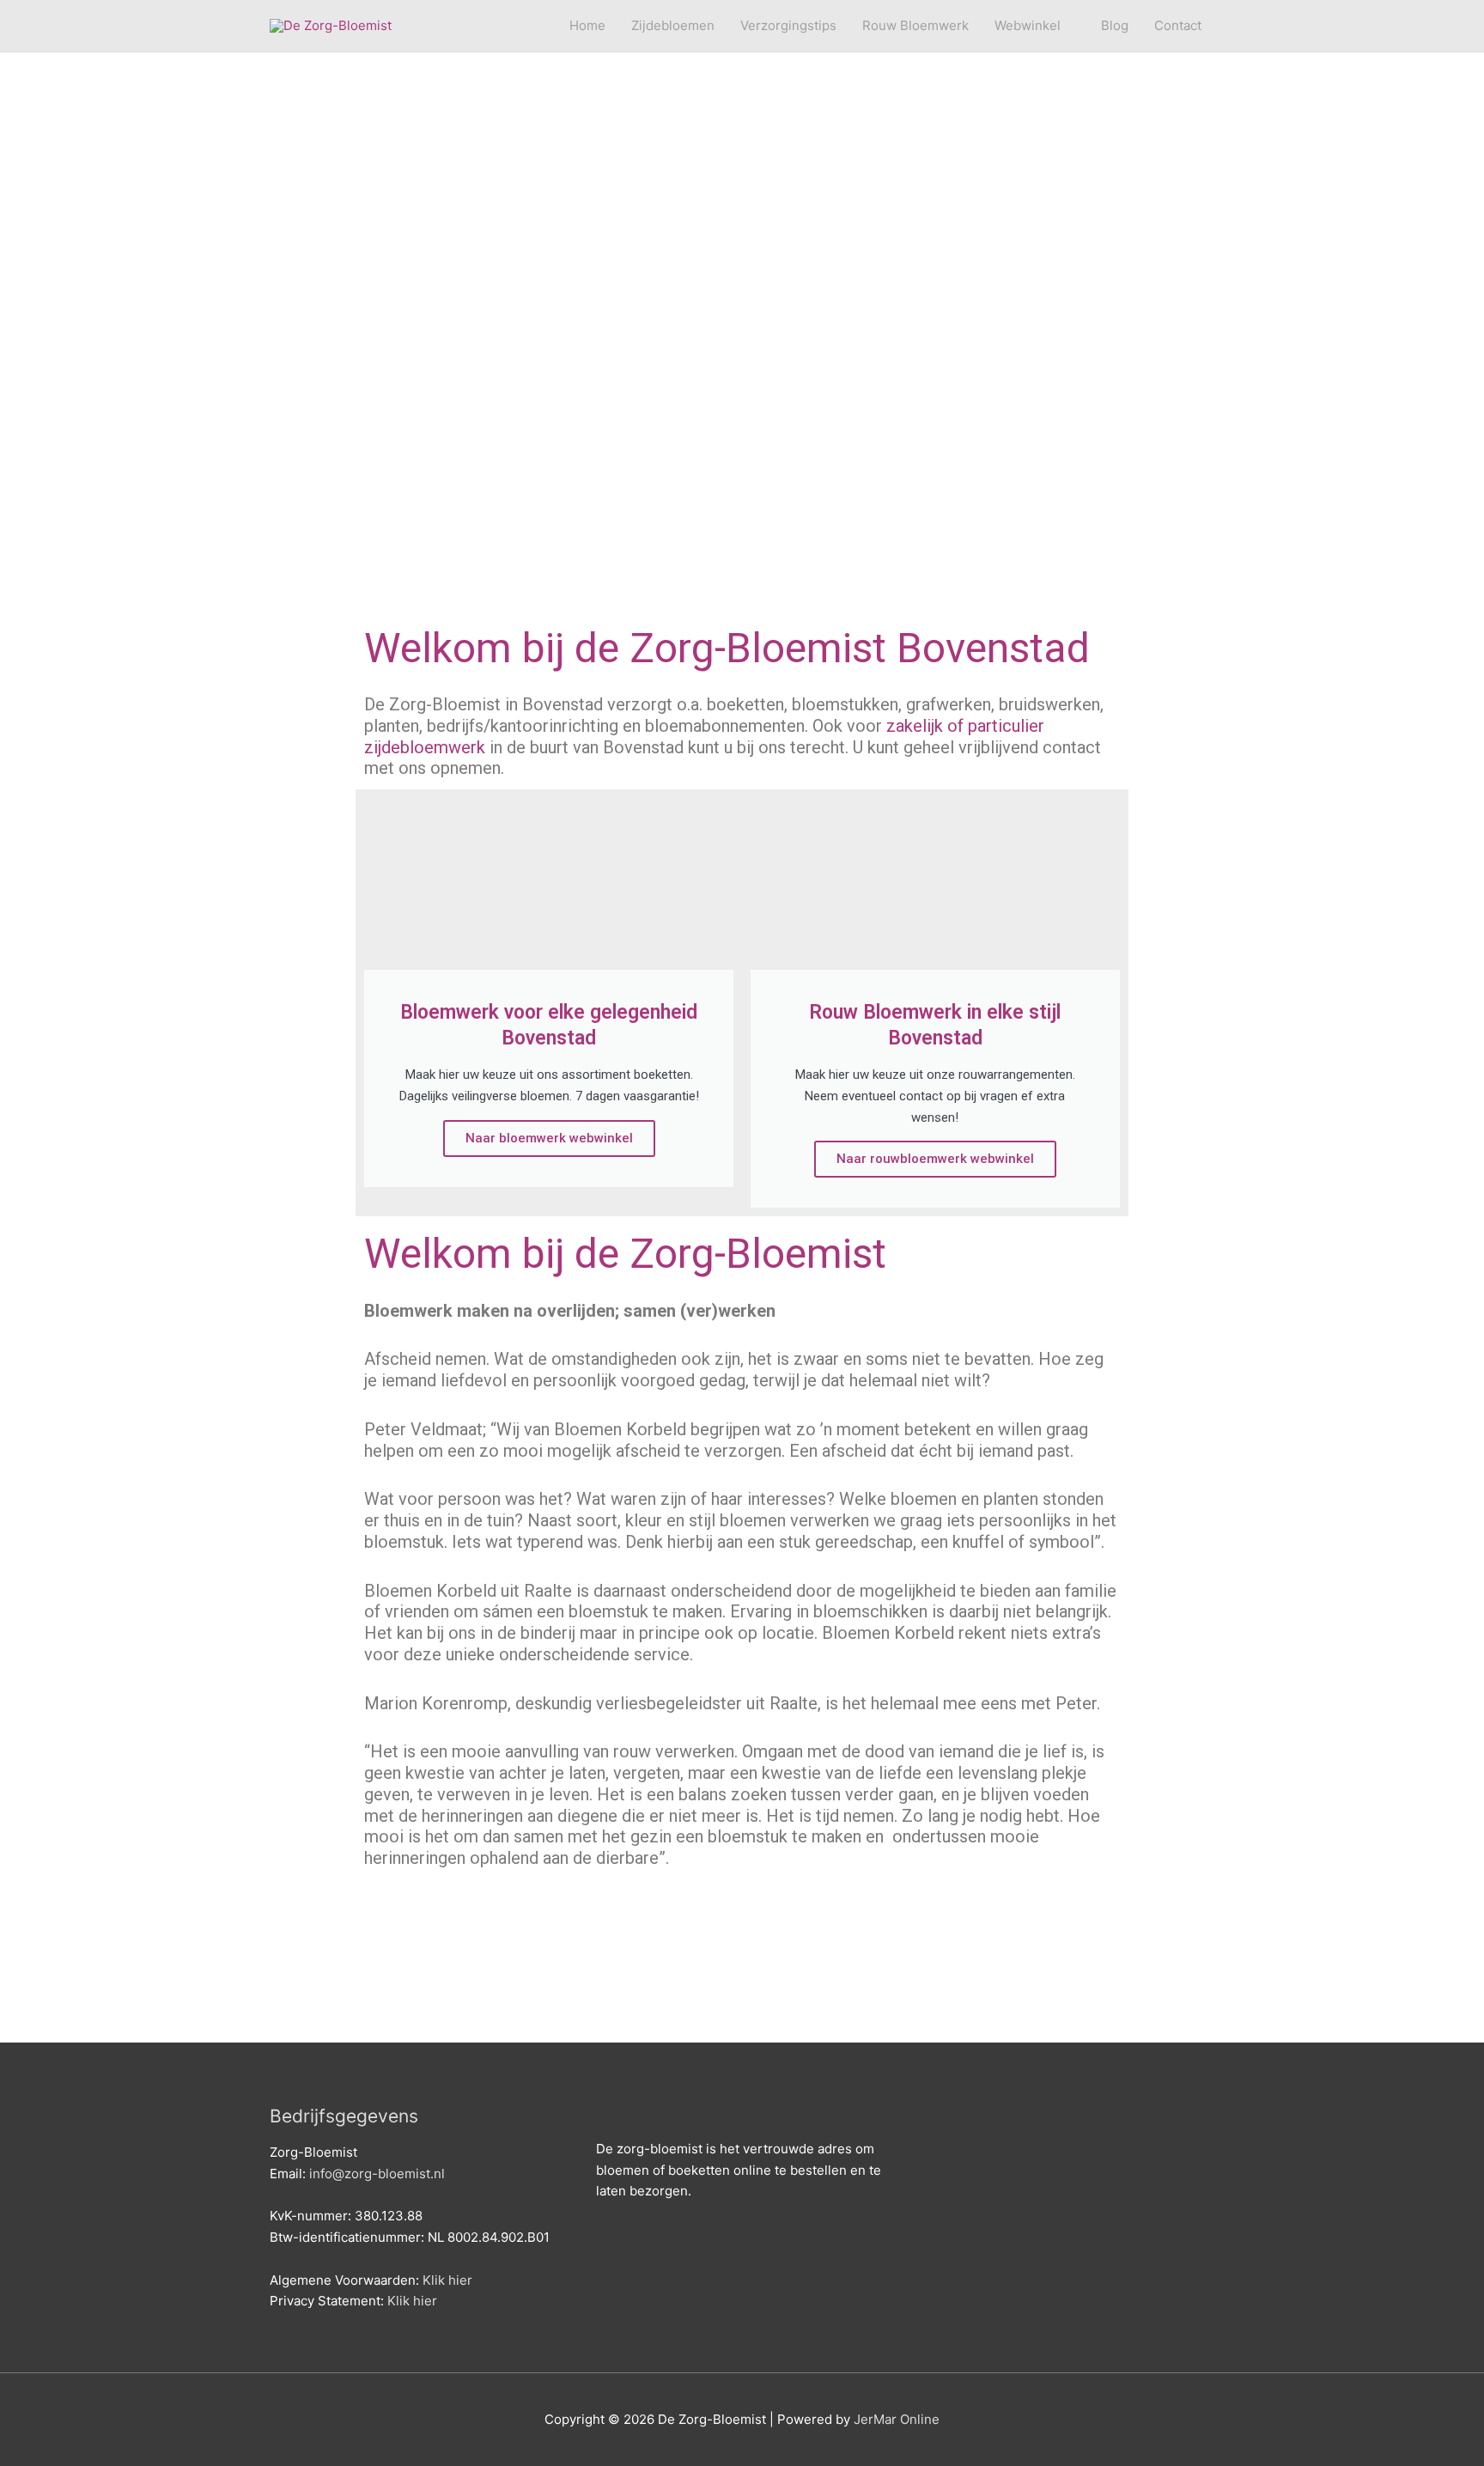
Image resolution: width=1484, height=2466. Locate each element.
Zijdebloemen (673, 25)
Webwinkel (1028, 25)
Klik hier (447, 2280)
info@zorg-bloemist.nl (377, 2174)
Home (587, 25)
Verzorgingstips (788, 25)
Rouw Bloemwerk (915, 25)
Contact (1178, 25)
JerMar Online (897, 2419)
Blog (1115, 25)
